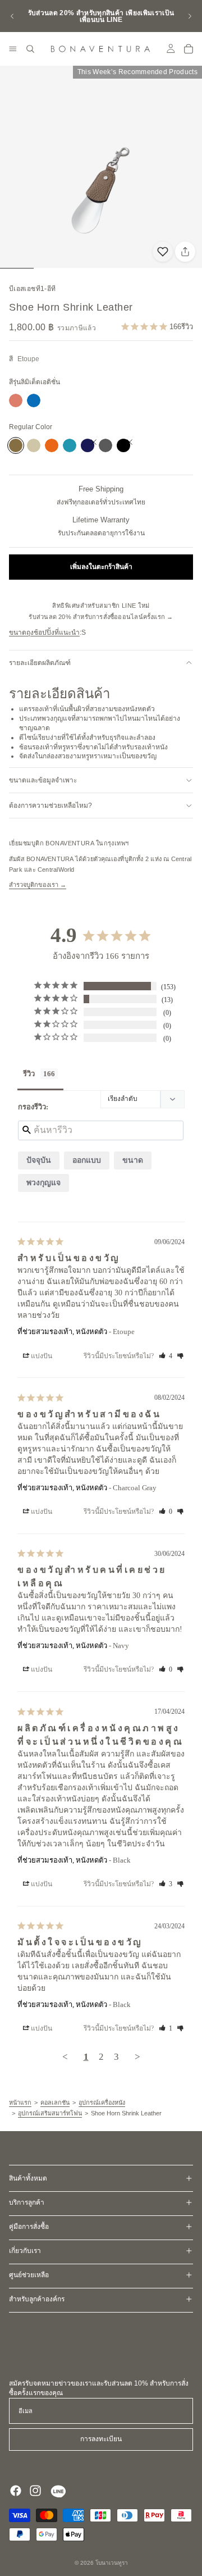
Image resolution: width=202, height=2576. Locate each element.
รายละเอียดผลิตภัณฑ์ (40, 663)
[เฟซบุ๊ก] (16, 2491)
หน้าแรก (20, 2102)
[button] (38, 1356)
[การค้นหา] (30, 49)
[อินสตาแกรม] (35, 2491)
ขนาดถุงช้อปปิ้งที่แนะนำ (44, 632)
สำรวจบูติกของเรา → (38, 885)
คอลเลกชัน (55, 2102)
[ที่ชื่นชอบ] (163, 252)
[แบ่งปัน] (185, 252)
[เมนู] (13, 49)
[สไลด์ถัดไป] (190, 16)
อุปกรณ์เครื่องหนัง (102, 2102)
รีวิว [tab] (29, 1074)
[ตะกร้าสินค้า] (189, 49)
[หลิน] (57, 2491)
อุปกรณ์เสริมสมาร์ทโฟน (50, 2113)
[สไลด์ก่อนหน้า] (12, 16)
